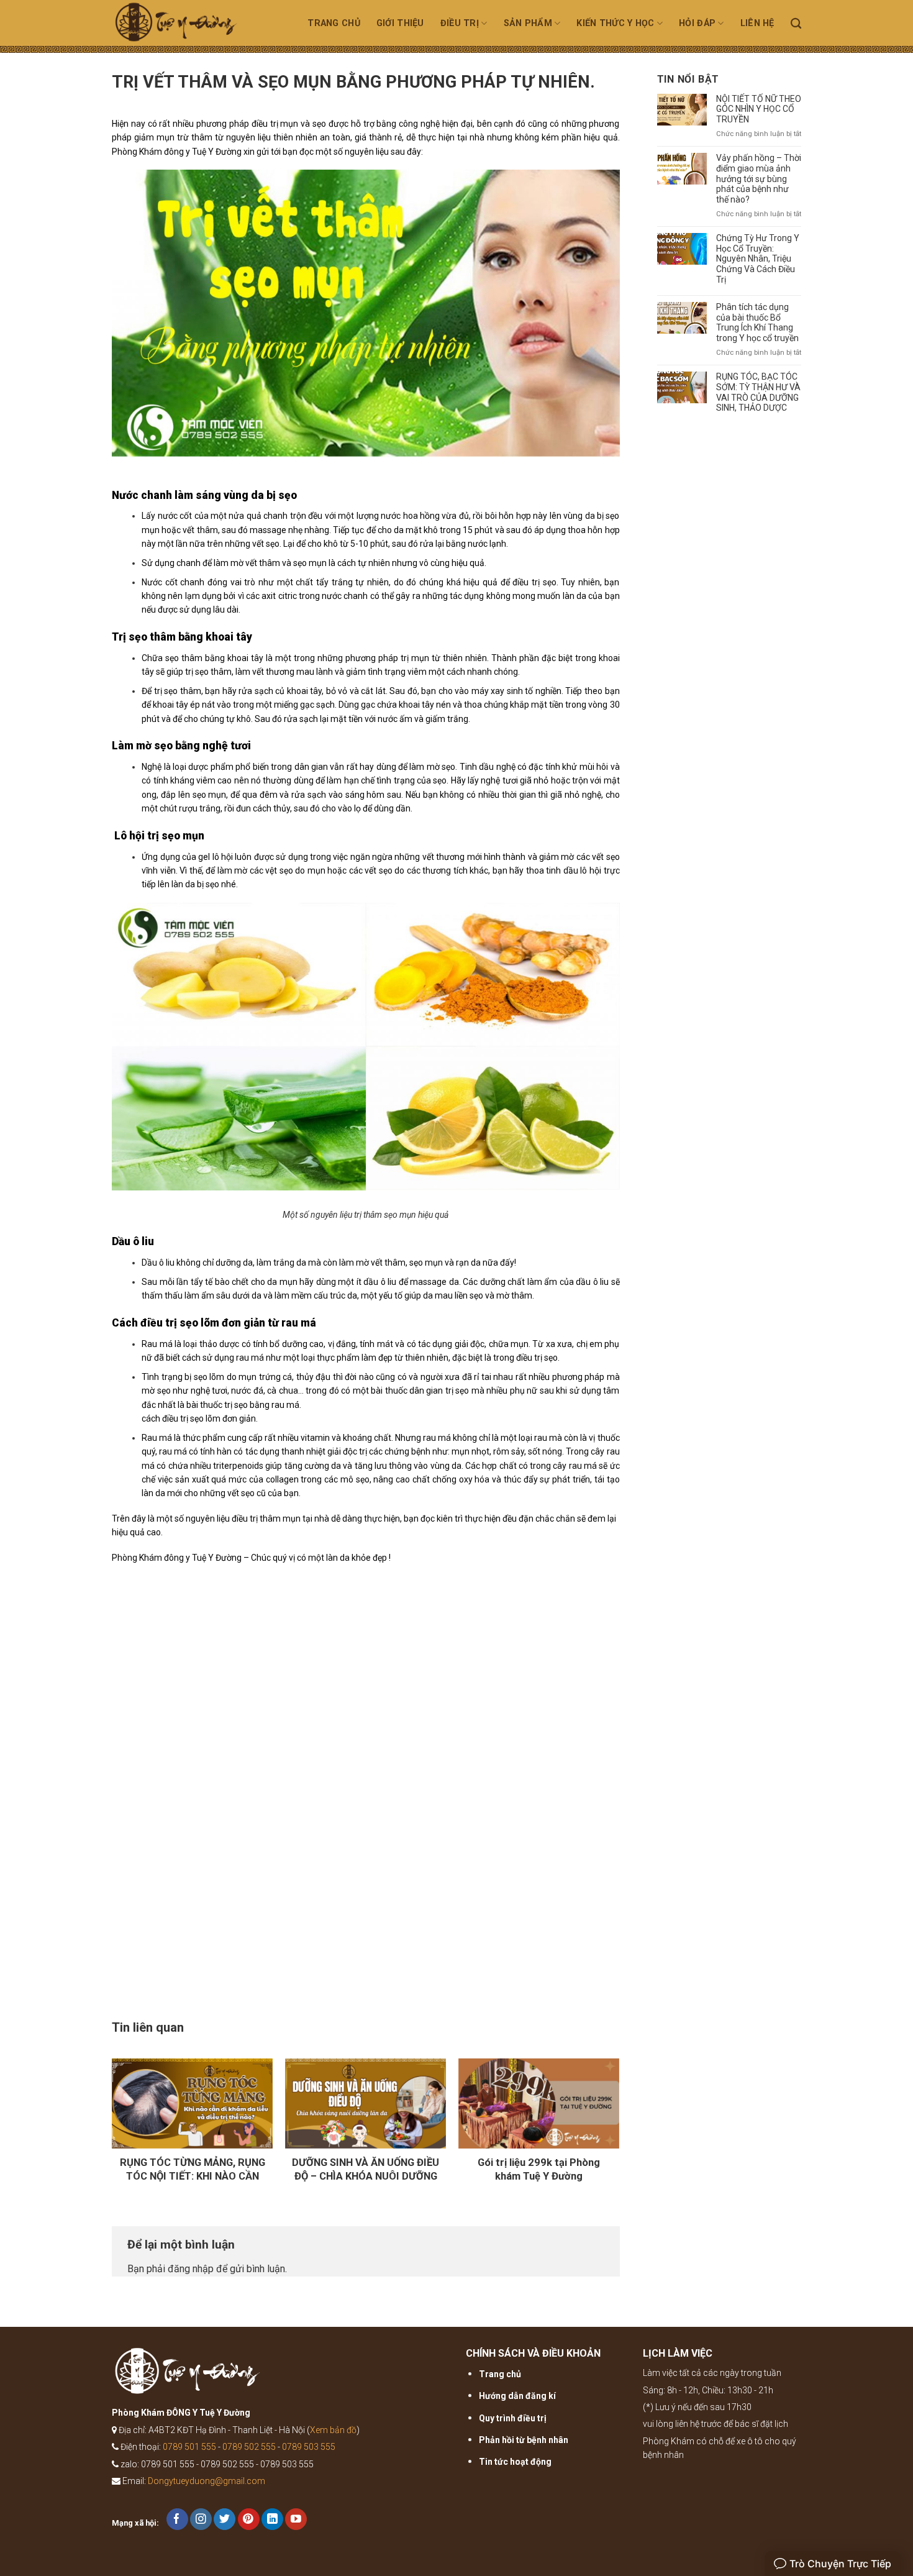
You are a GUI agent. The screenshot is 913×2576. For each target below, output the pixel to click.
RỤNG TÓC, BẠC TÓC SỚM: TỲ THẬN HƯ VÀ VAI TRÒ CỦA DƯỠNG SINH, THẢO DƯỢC (758, 392)
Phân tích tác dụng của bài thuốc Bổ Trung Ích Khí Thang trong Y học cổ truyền (757, 322)
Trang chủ (334, 23)
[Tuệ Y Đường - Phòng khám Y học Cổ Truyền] (191, 26)
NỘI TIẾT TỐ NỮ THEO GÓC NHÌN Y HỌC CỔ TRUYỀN (759, 109)
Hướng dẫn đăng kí (517, 2396)
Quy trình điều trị (513, 2418)
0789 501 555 (189, 2447)
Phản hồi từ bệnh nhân (524, 2440)
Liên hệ (757, 23)
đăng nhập (191, 2269)
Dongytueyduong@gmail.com (207, 2481)
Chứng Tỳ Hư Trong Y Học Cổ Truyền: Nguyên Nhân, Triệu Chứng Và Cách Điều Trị (758, 259)
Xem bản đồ (333, 2430)
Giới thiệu (400, 23)
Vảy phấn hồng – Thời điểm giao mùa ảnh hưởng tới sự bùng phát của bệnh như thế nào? (759, 179)
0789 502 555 (249, 2447)
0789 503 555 (309, 2447)
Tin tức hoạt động (515, 2462)
